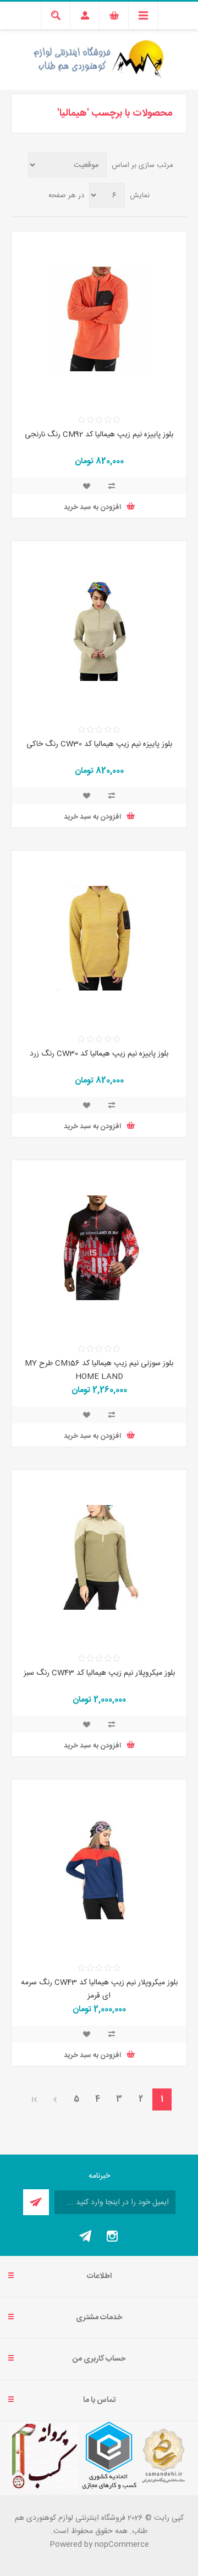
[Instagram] (112, 2236)
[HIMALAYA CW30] (99, 629)
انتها (35, 2099)
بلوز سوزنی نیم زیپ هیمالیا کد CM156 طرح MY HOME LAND (99, 1370)
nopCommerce (122, 2545)
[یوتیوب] (86, 2236)
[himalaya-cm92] (99, 319)
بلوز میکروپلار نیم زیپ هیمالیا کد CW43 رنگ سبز (99, 1673)
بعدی (55, 2099)
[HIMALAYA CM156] (99, 1248)
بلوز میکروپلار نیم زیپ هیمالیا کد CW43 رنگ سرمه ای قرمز (99, 1989)
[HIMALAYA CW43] (99, 1557)
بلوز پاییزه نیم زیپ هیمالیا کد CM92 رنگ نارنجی (99, 435)
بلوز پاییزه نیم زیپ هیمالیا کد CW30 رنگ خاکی (99, 744)
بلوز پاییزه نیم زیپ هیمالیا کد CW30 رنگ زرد (99, 1054)
